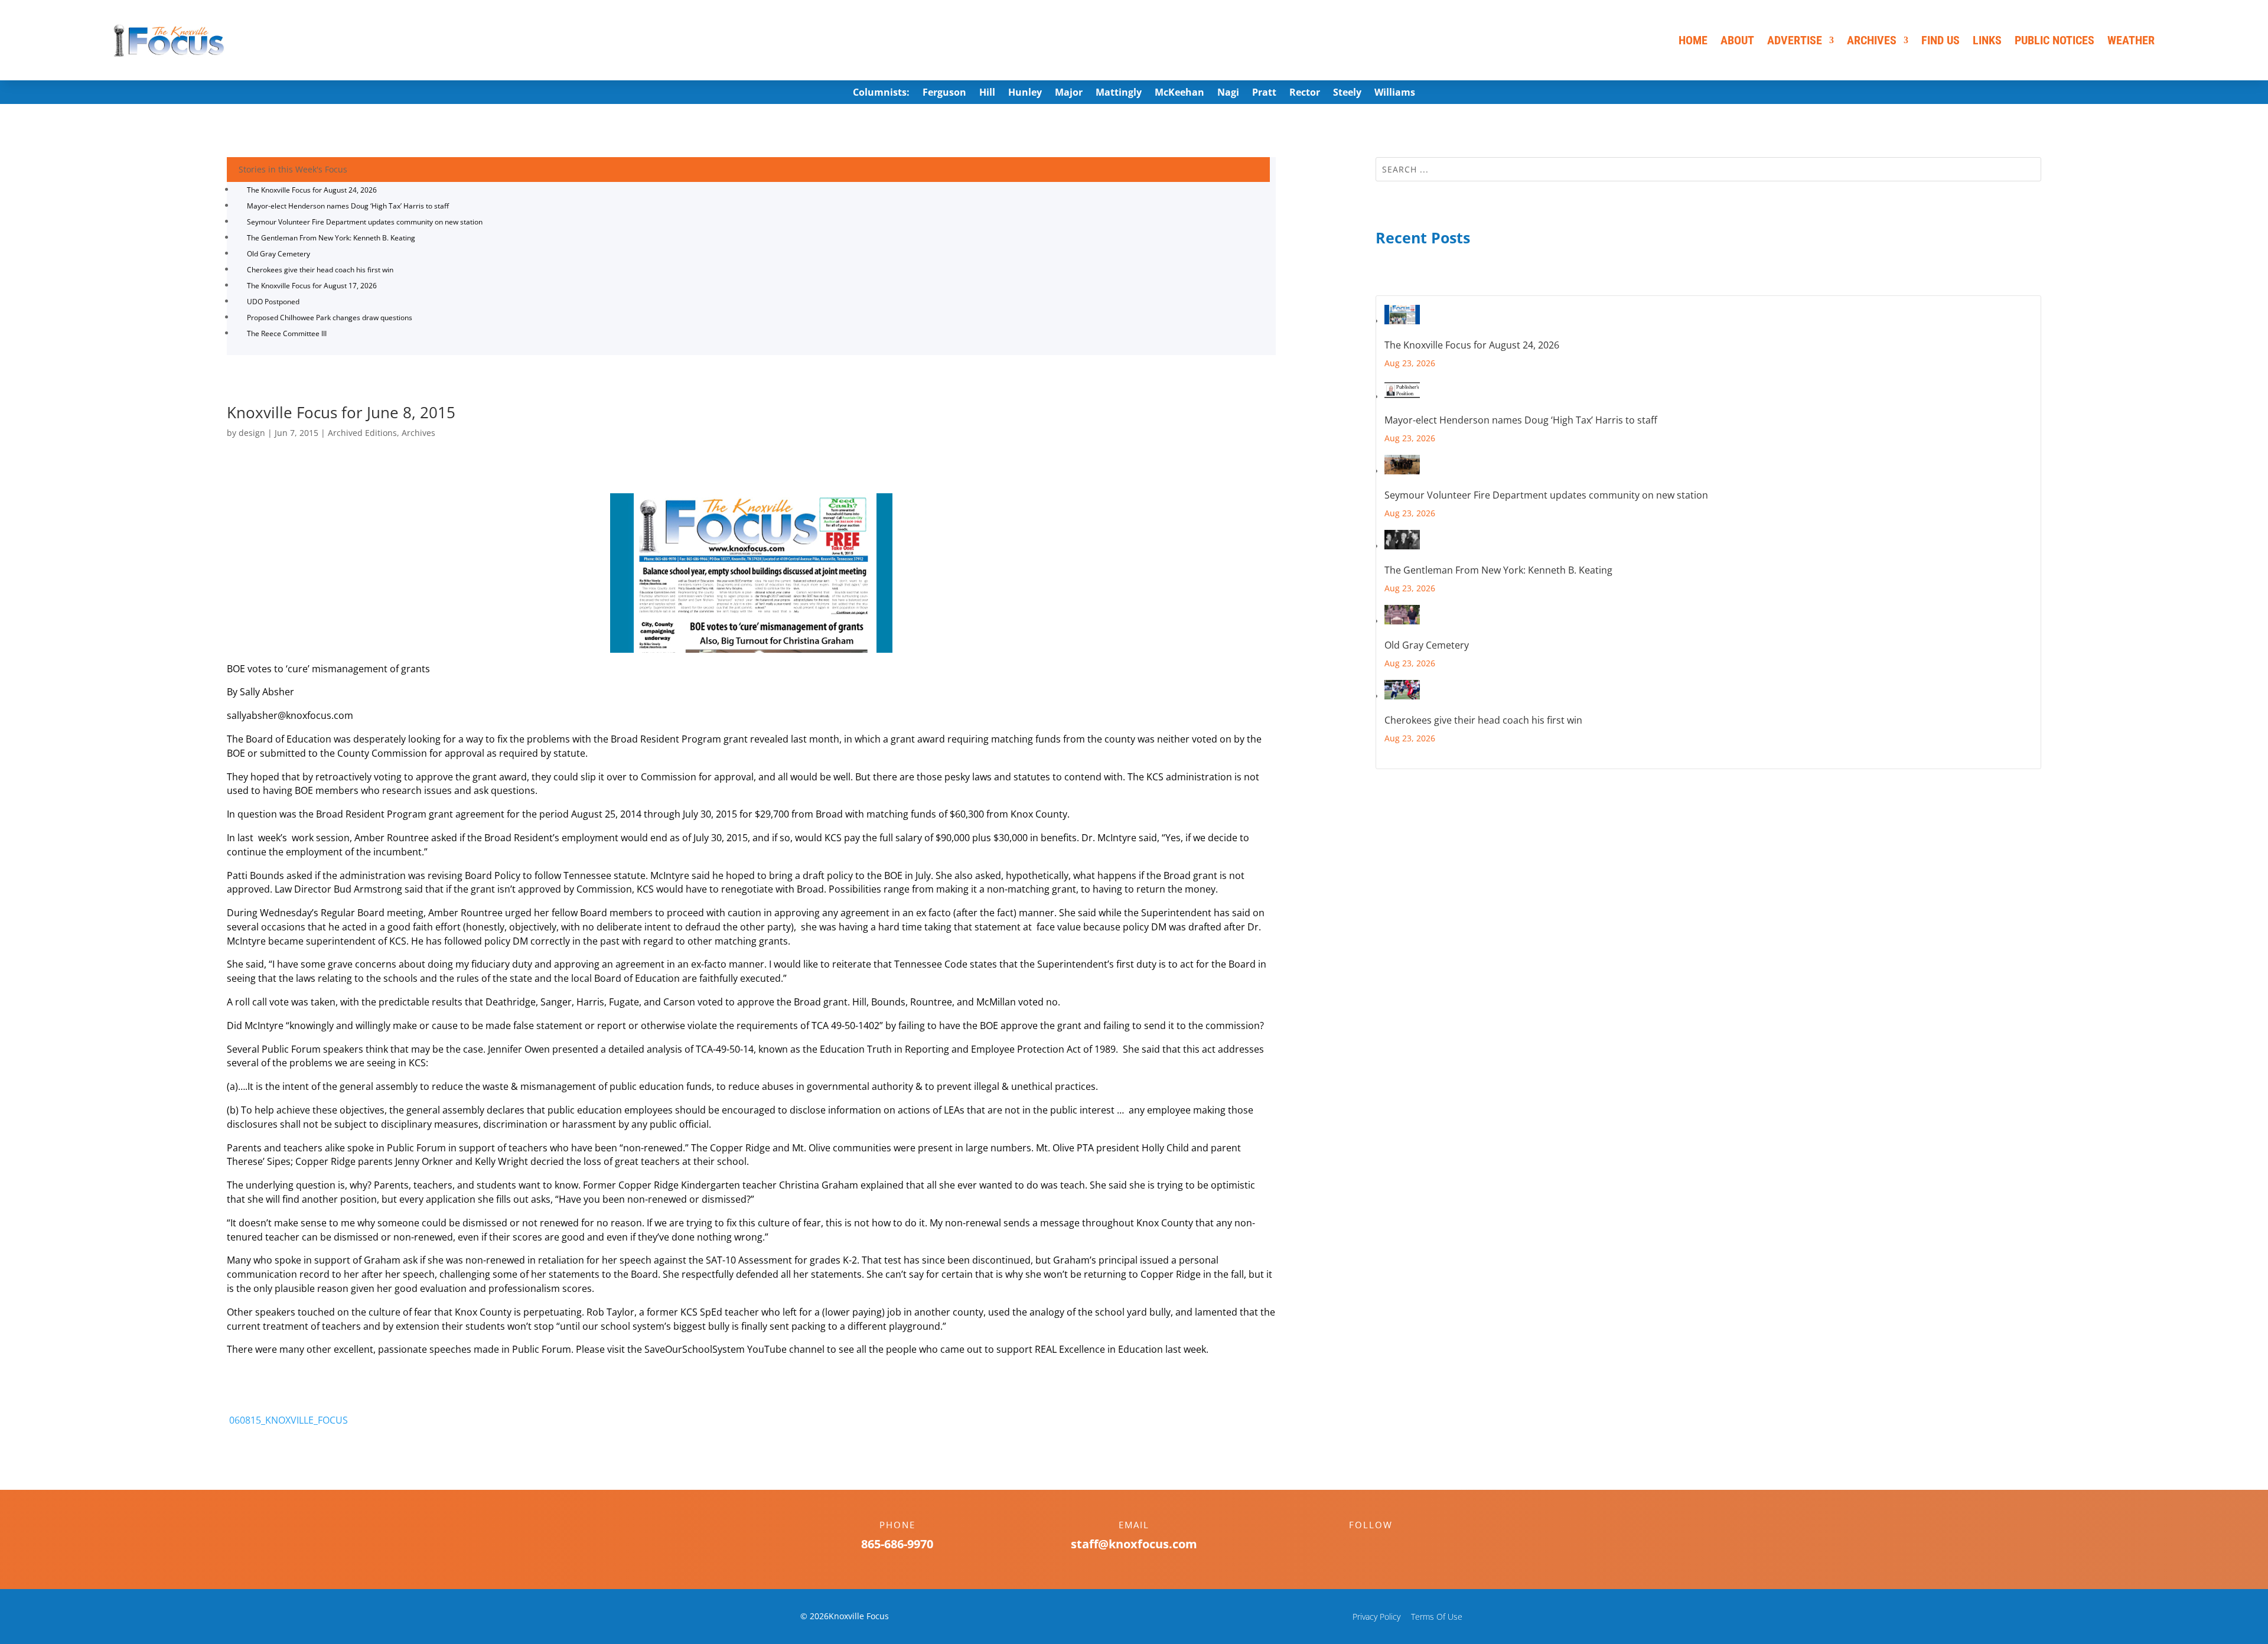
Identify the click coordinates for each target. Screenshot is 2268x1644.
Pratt (1264, 93)
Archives (1872, 40)
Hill (987, 93)
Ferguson (944, 93)
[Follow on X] (1383, 1545)
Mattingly (1119, 93)
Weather (2131, 40)
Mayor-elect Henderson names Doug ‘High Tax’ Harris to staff (348, 206)
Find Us (1940, 40)
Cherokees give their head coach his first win (320, 270)
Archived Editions (362, 433)
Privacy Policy (1376, 1617)
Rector (1305, 93)
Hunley (1025, 93)
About (1737, 40)
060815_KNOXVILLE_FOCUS (287, 1420)
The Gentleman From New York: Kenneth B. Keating (331, 238)
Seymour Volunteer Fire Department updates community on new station (365, 222)
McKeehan (1179, 93)
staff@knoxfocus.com (1134, 1544)
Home (1693, 40)
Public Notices (2054, 40)
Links (1987, 40)
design (252, 433)
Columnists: (881, 93)
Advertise (1795, 40)
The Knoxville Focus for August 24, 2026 (312, 190)
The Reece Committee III (287, 333)
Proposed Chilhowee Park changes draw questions (330, 318)
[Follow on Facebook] (1359, 1545)
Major (1069, 93)
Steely (1347, 93)
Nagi (1228, 93)
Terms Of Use (1437, 1617)
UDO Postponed (273, 302)
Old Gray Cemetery (278, 254)
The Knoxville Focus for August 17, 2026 (312, 286)
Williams (1395, 93)
